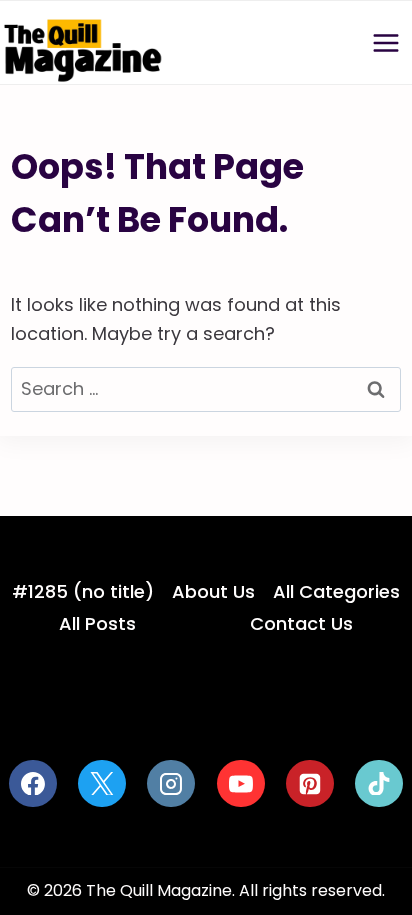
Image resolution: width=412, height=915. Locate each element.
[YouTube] (241, 784)
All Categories (336, 591)
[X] (102, 784)
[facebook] (33, 784)
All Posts (97, 623)
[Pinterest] (310, 784)
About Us (213, 591)
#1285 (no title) (83, 591)
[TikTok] (379, 784)
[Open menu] (385, 42)
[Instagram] (171, 784)
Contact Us (301, 623)
